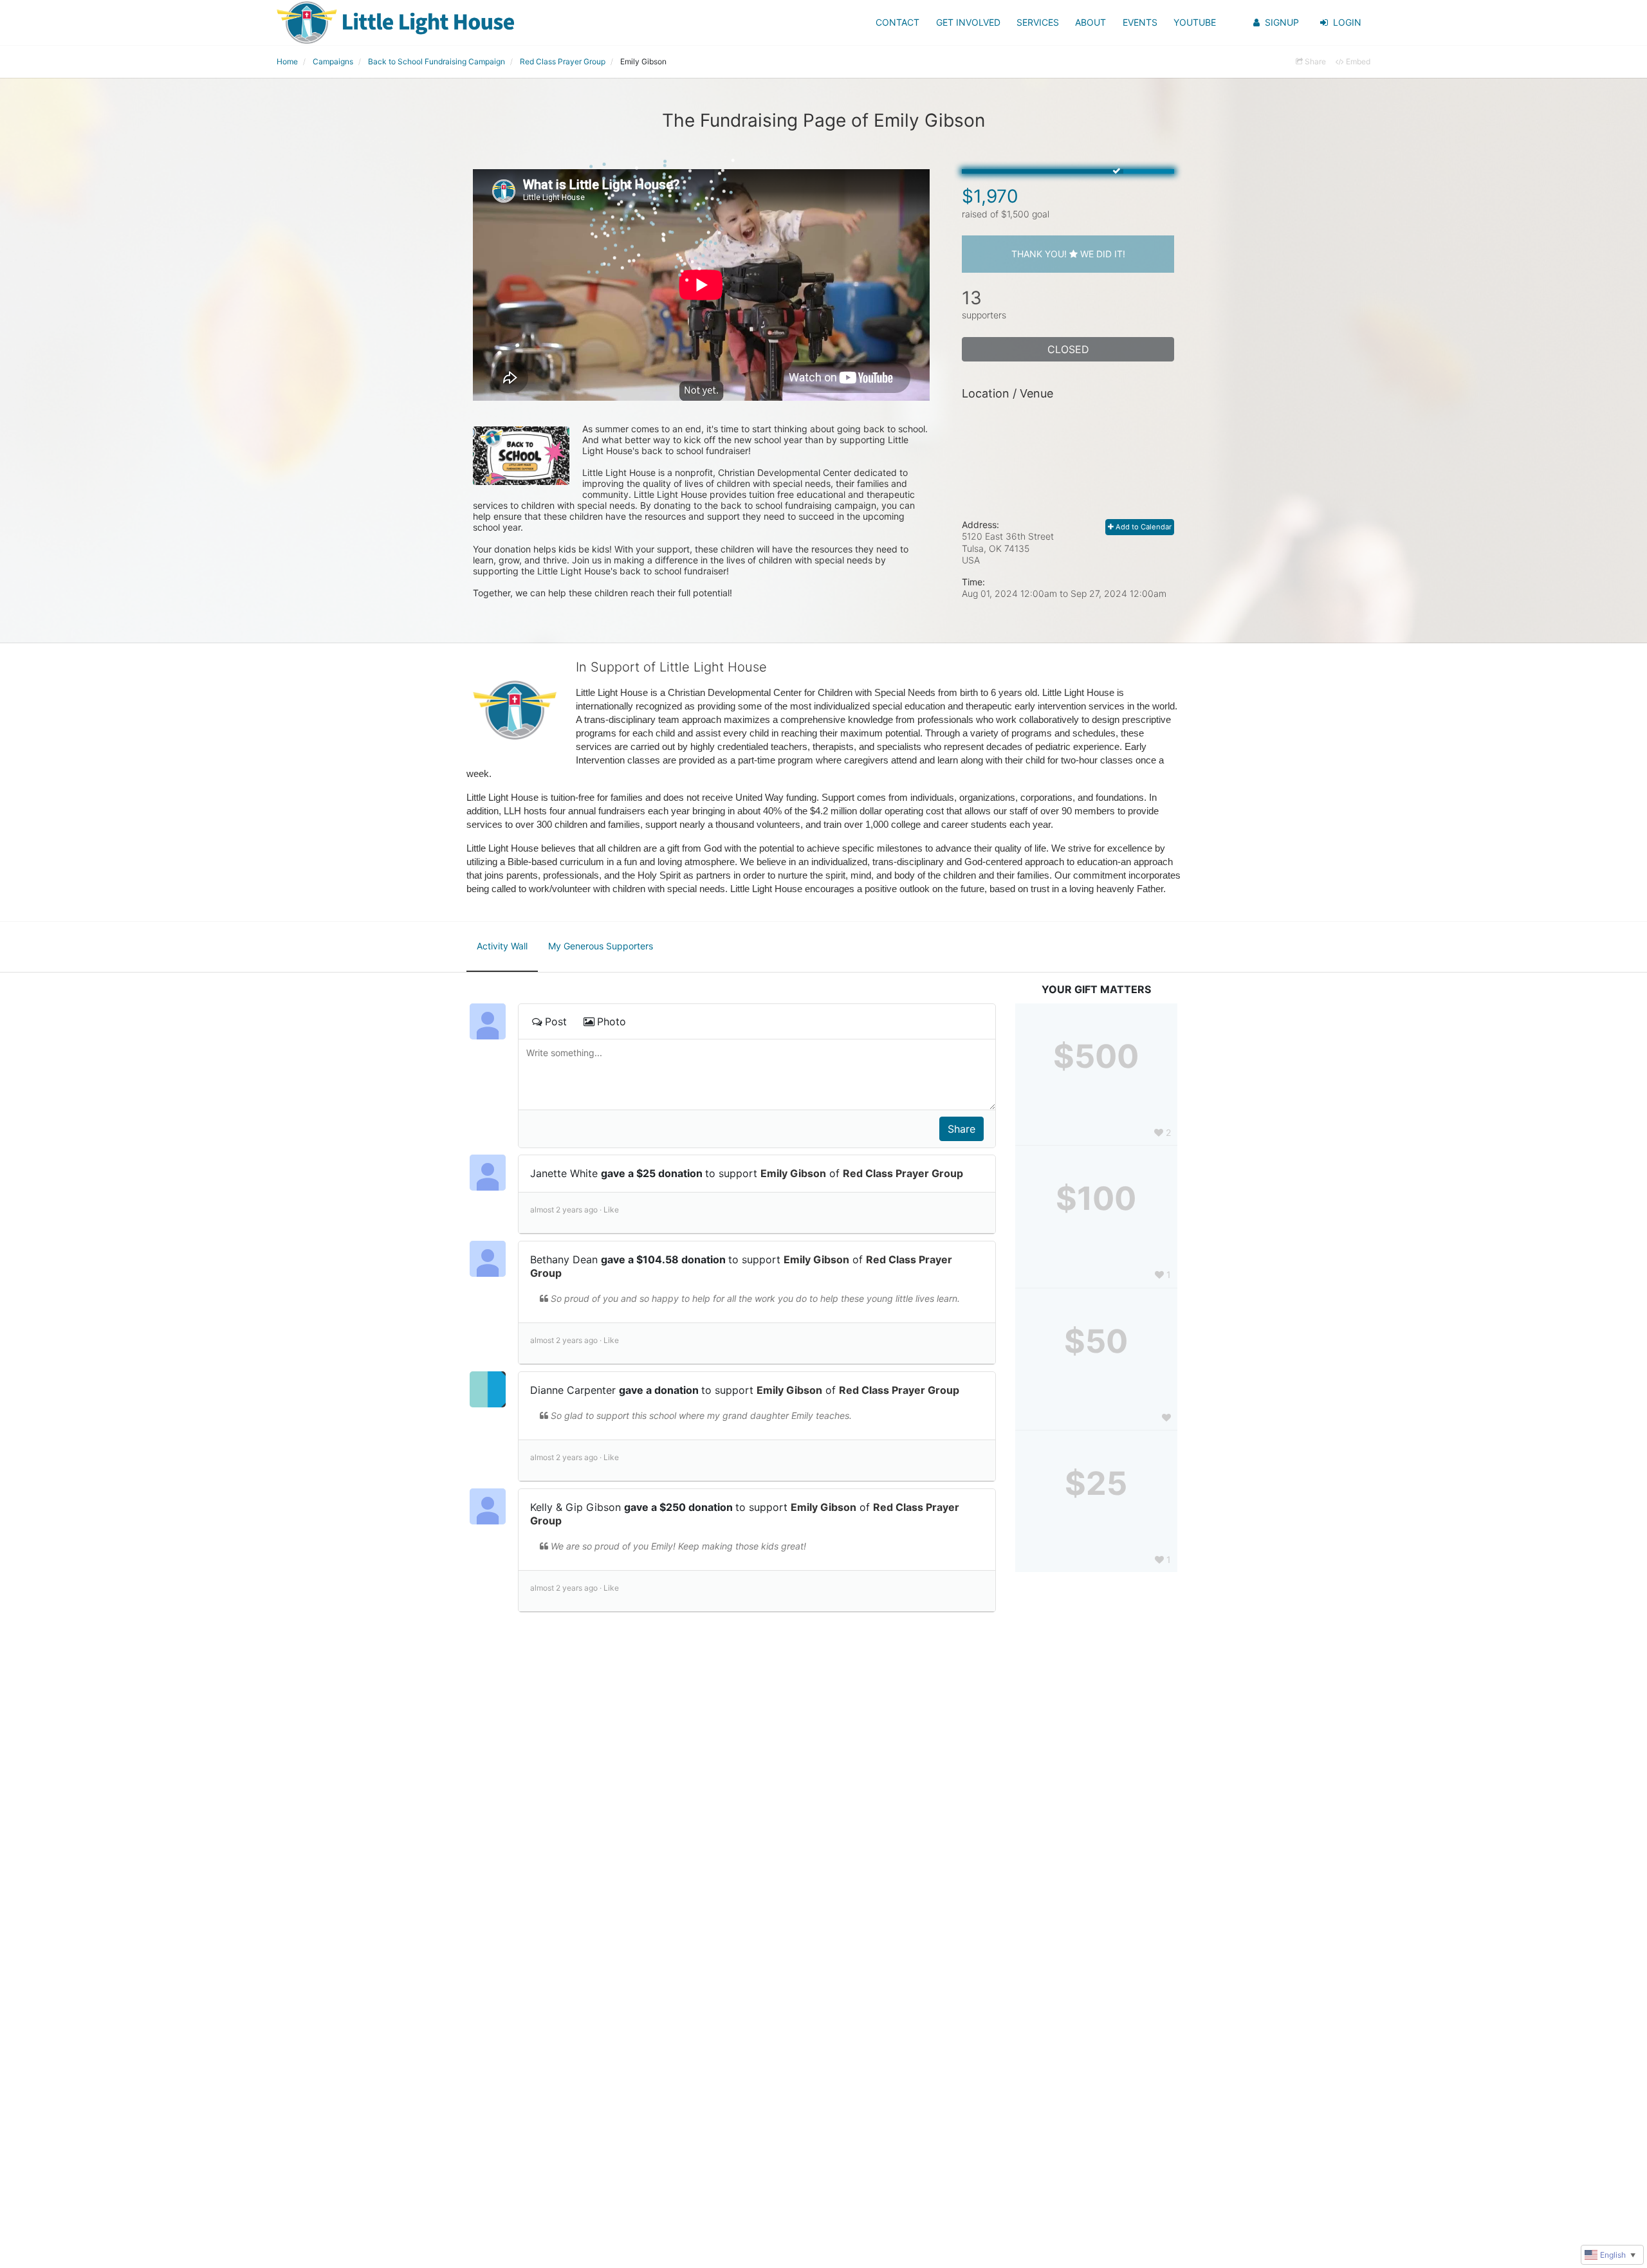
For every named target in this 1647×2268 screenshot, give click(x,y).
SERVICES (1038, 22)
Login (1347, 22)
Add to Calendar (1143, 527)
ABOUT (1090, 22)
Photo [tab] (612, 1021)
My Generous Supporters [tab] (601, 946)
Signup (1282, 22)
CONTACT (897, 22)
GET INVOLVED (968, 22)
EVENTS (1140, 22)
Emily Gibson (793, 1173)
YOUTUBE (1195, 22)
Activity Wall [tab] (502, 946)
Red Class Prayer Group (903, 1173)
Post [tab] (556, 1021)
